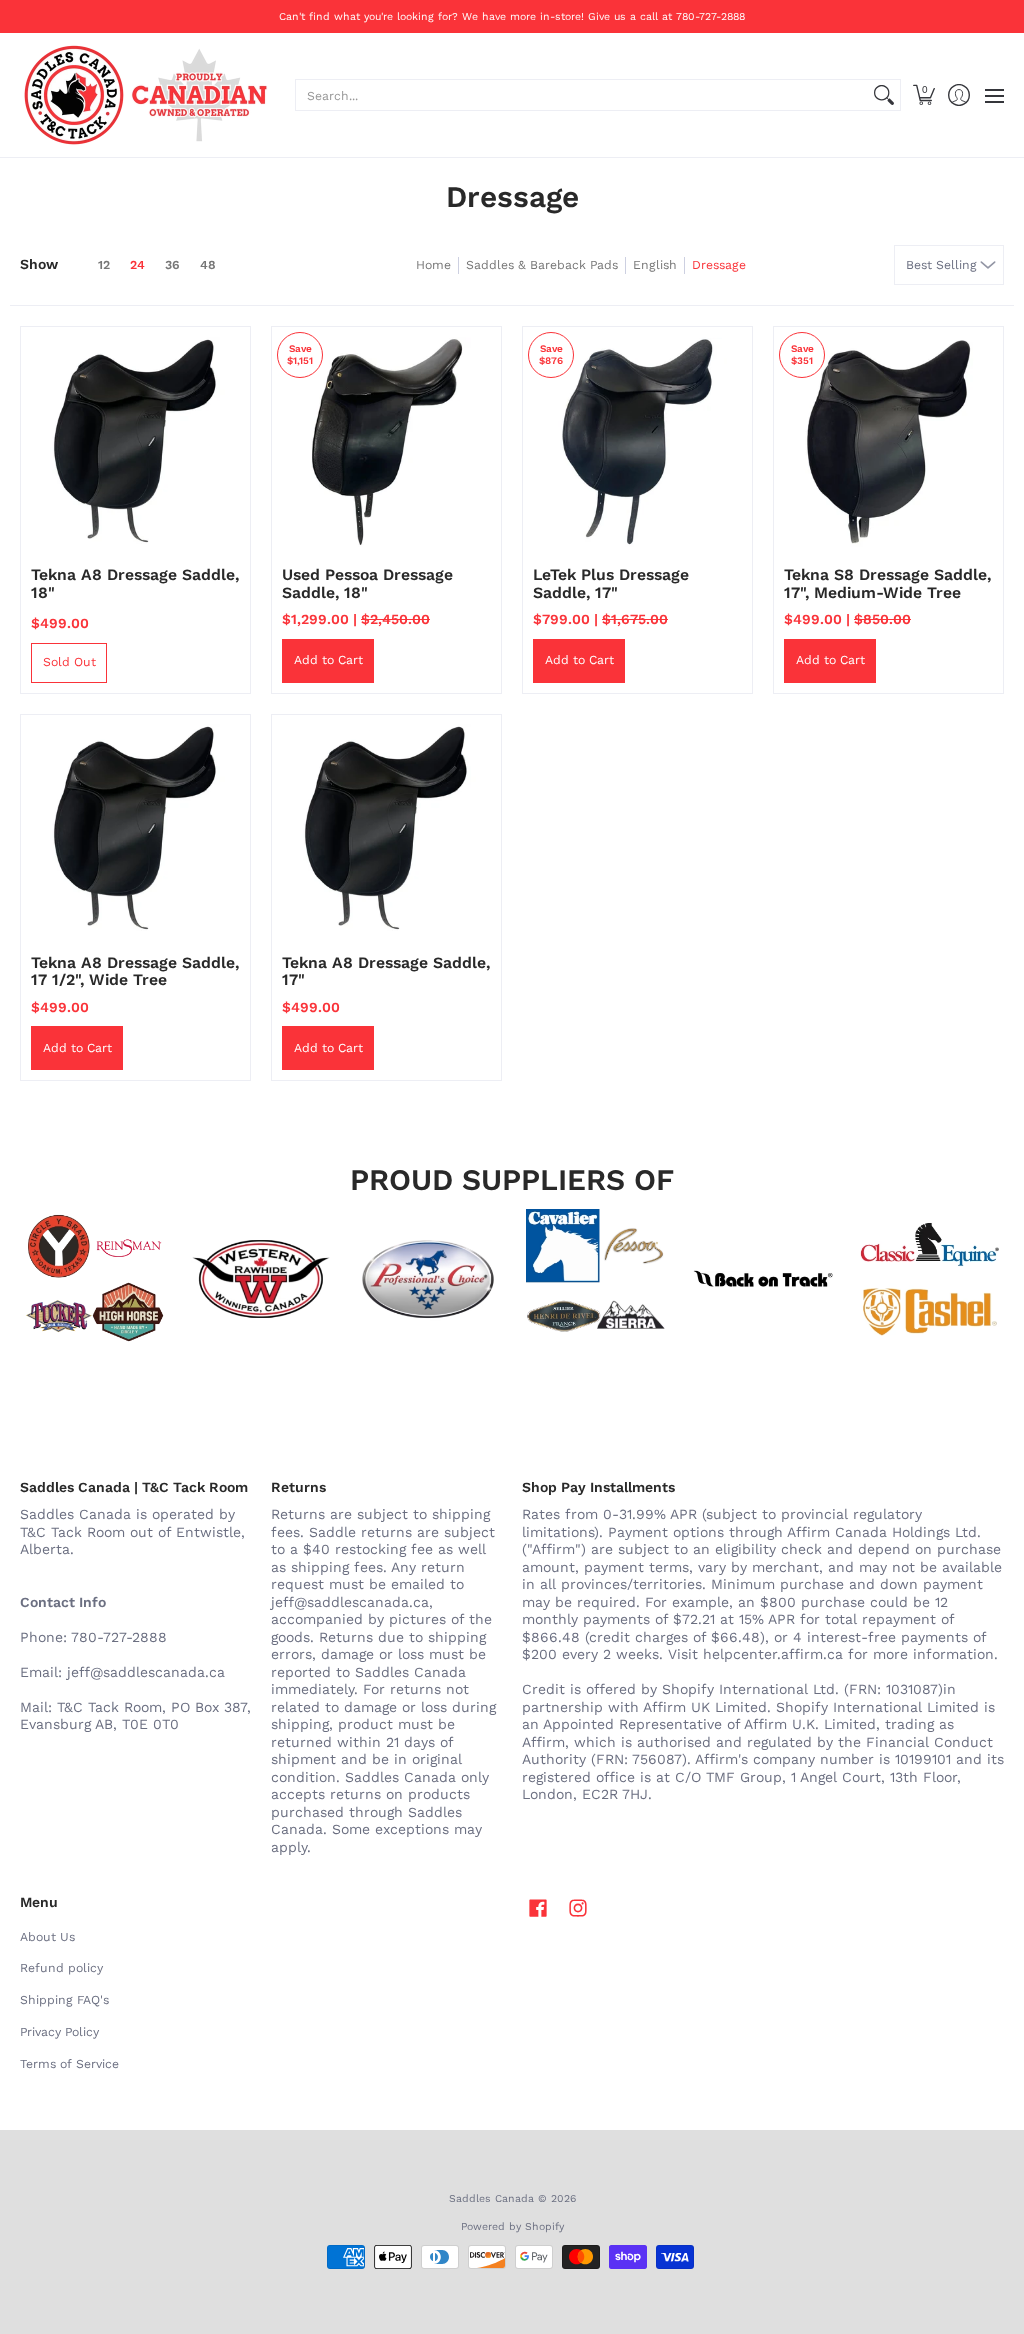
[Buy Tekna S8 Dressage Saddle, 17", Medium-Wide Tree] (888, 441)
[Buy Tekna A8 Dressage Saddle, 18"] (135, 441)
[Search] (884, 95)
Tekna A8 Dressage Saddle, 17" (386, 971)
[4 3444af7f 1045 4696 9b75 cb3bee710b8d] (595, 1279)
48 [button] (208, 265)
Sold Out (69, 662)
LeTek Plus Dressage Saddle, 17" (611, 583)
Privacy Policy (59, 2032)
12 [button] (104, 265)
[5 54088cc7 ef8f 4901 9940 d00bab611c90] (762, 1279)
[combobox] (582, 95)
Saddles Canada (491, 2198)
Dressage (719, 265)
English (655, 265)
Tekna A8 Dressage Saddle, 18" (135, 583)
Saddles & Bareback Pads (542, 265)
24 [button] (137, 265)
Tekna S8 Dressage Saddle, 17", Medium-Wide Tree (887, 583)
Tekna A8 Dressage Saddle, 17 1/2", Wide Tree (135, 971)
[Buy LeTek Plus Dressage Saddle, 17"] (637, 441)
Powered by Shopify (512, 2226)
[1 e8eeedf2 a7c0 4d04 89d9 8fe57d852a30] (428, 1279)
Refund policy (61, 1968)
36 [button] (172, 265)
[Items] (930, 1279)
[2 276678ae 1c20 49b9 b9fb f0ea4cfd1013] (93, 1279)
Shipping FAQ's (64, 2000)
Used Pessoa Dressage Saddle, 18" (367, 583)
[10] (260, 1279)
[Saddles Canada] (145, 95)
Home (433, 265)
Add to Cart (328, 660)
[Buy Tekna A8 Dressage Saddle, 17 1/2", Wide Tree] (135, 829)
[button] (923, 95)
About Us (47, 1937)
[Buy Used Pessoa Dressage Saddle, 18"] (386, 441)
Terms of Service (69, 2064)
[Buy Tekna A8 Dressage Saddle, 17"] (386, 829)
